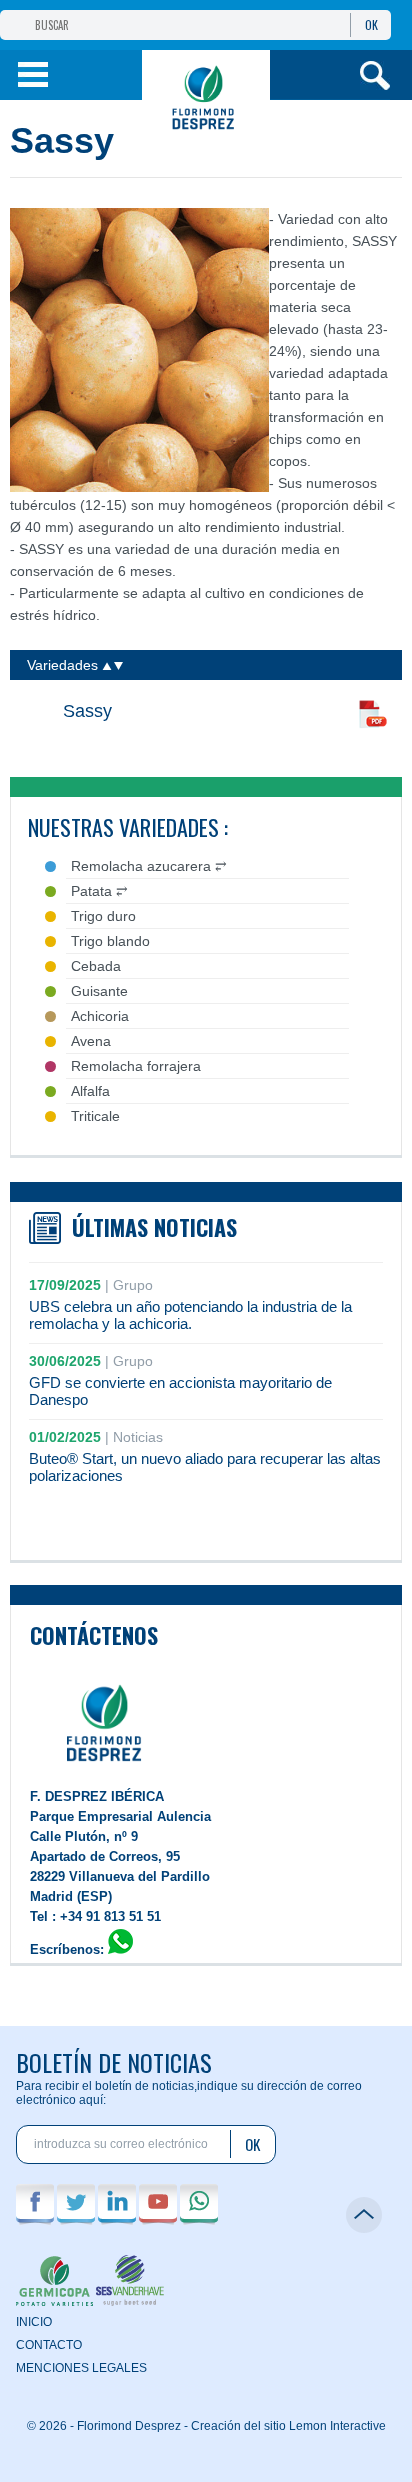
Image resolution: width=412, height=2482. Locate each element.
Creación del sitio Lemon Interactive (288, 2426)
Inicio (34, 2322)
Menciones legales (81, 2368)
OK (371, 24)
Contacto (49, 2345)
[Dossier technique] (373, 716)
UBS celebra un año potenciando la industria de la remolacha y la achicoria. (190, 1315)
